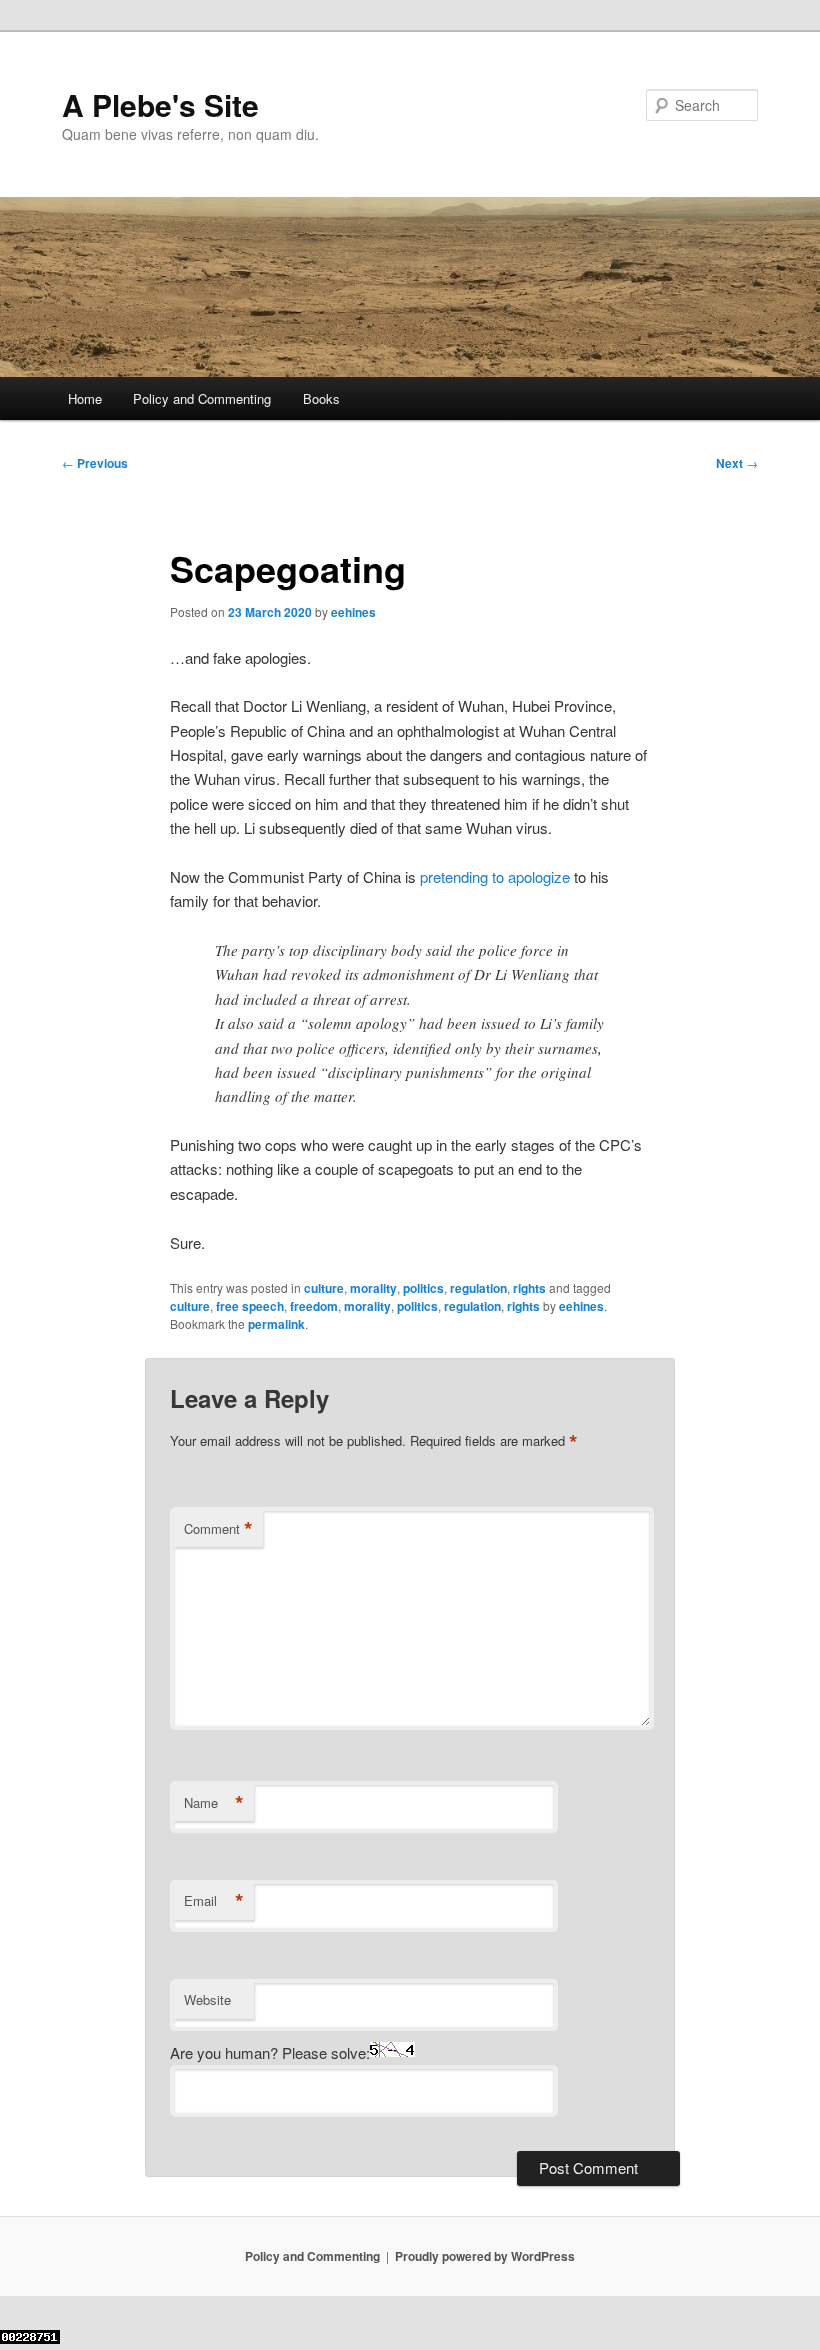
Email (214, 1901)
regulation (478, 1288)
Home (85, 398)
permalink (276, 1324)
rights (529, 1288)
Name (214, 1803)
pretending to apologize (495, 876)
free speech (250, 1306)
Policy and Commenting (202, 398)
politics (423, 1288)
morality (373, 1288)
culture (324, 1288)
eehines (353, 612)
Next (737, 463)
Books (321, 398)
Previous (95, 463)
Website (207, 1999)
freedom (314, 1306)
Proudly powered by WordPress (485, 2256)
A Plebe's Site (160, 104)
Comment (218, 1529)
